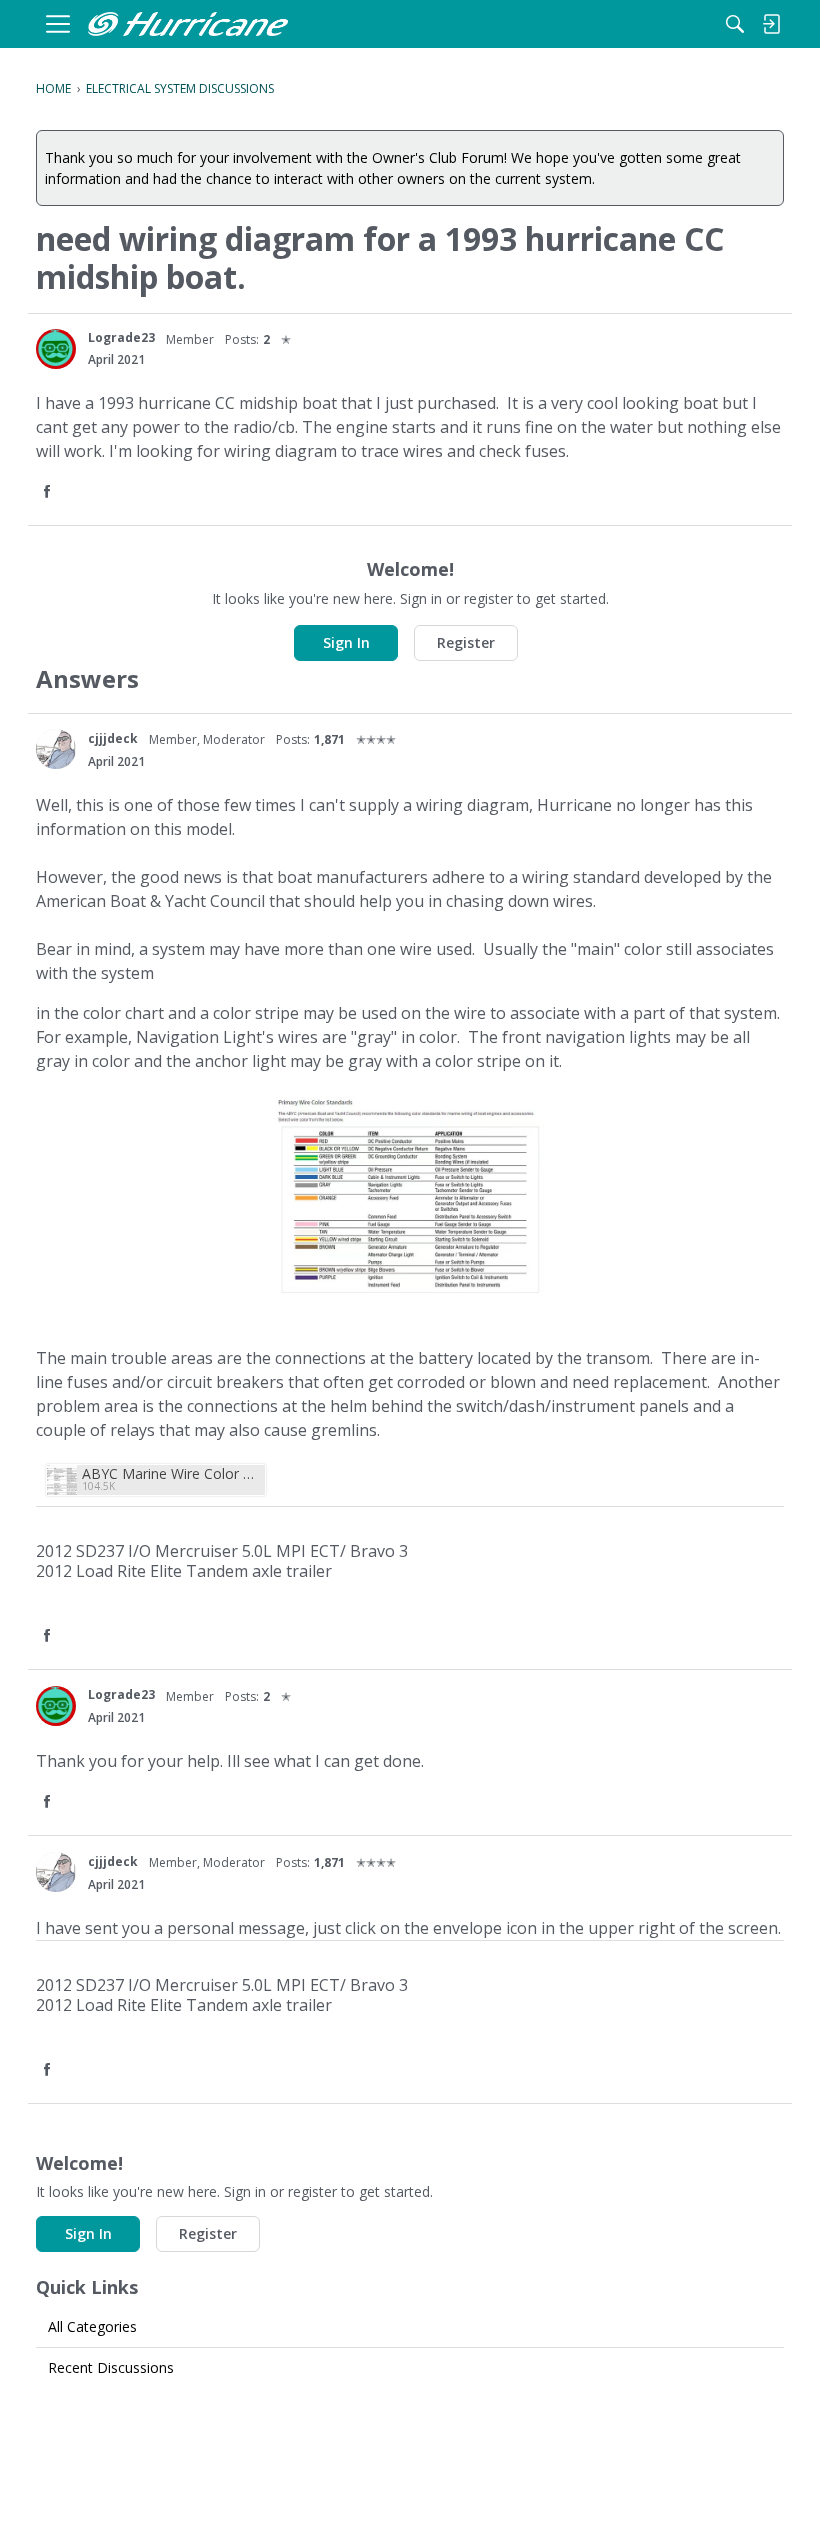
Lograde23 (121, 337)
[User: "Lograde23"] (56, 349)
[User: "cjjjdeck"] (56, 749)
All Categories (92, 2326)
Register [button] (466, 642)
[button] (49, 492)
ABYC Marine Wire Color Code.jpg (171, 1473)
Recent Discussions (111, 2367)
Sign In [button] (346, 642)
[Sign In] (771, 24)
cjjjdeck (113, 738)
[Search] (735, 24)
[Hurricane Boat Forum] (188, 24)
